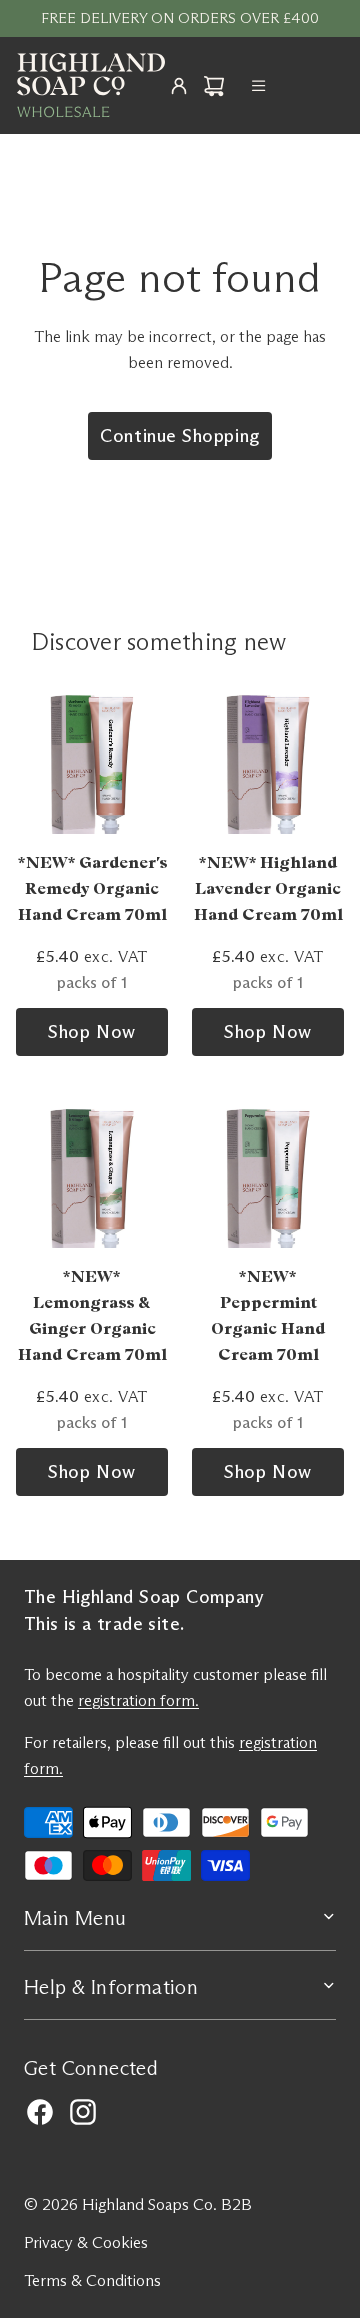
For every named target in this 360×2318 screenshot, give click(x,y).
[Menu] (259, 86)
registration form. (138, 1700)
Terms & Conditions (92, 2280)
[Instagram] (83, 2112)
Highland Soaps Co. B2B (167, 2204)
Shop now (91, 1032)
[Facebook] (40, 2112)
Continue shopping (179, 436)
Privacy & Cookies (86, 2242)
